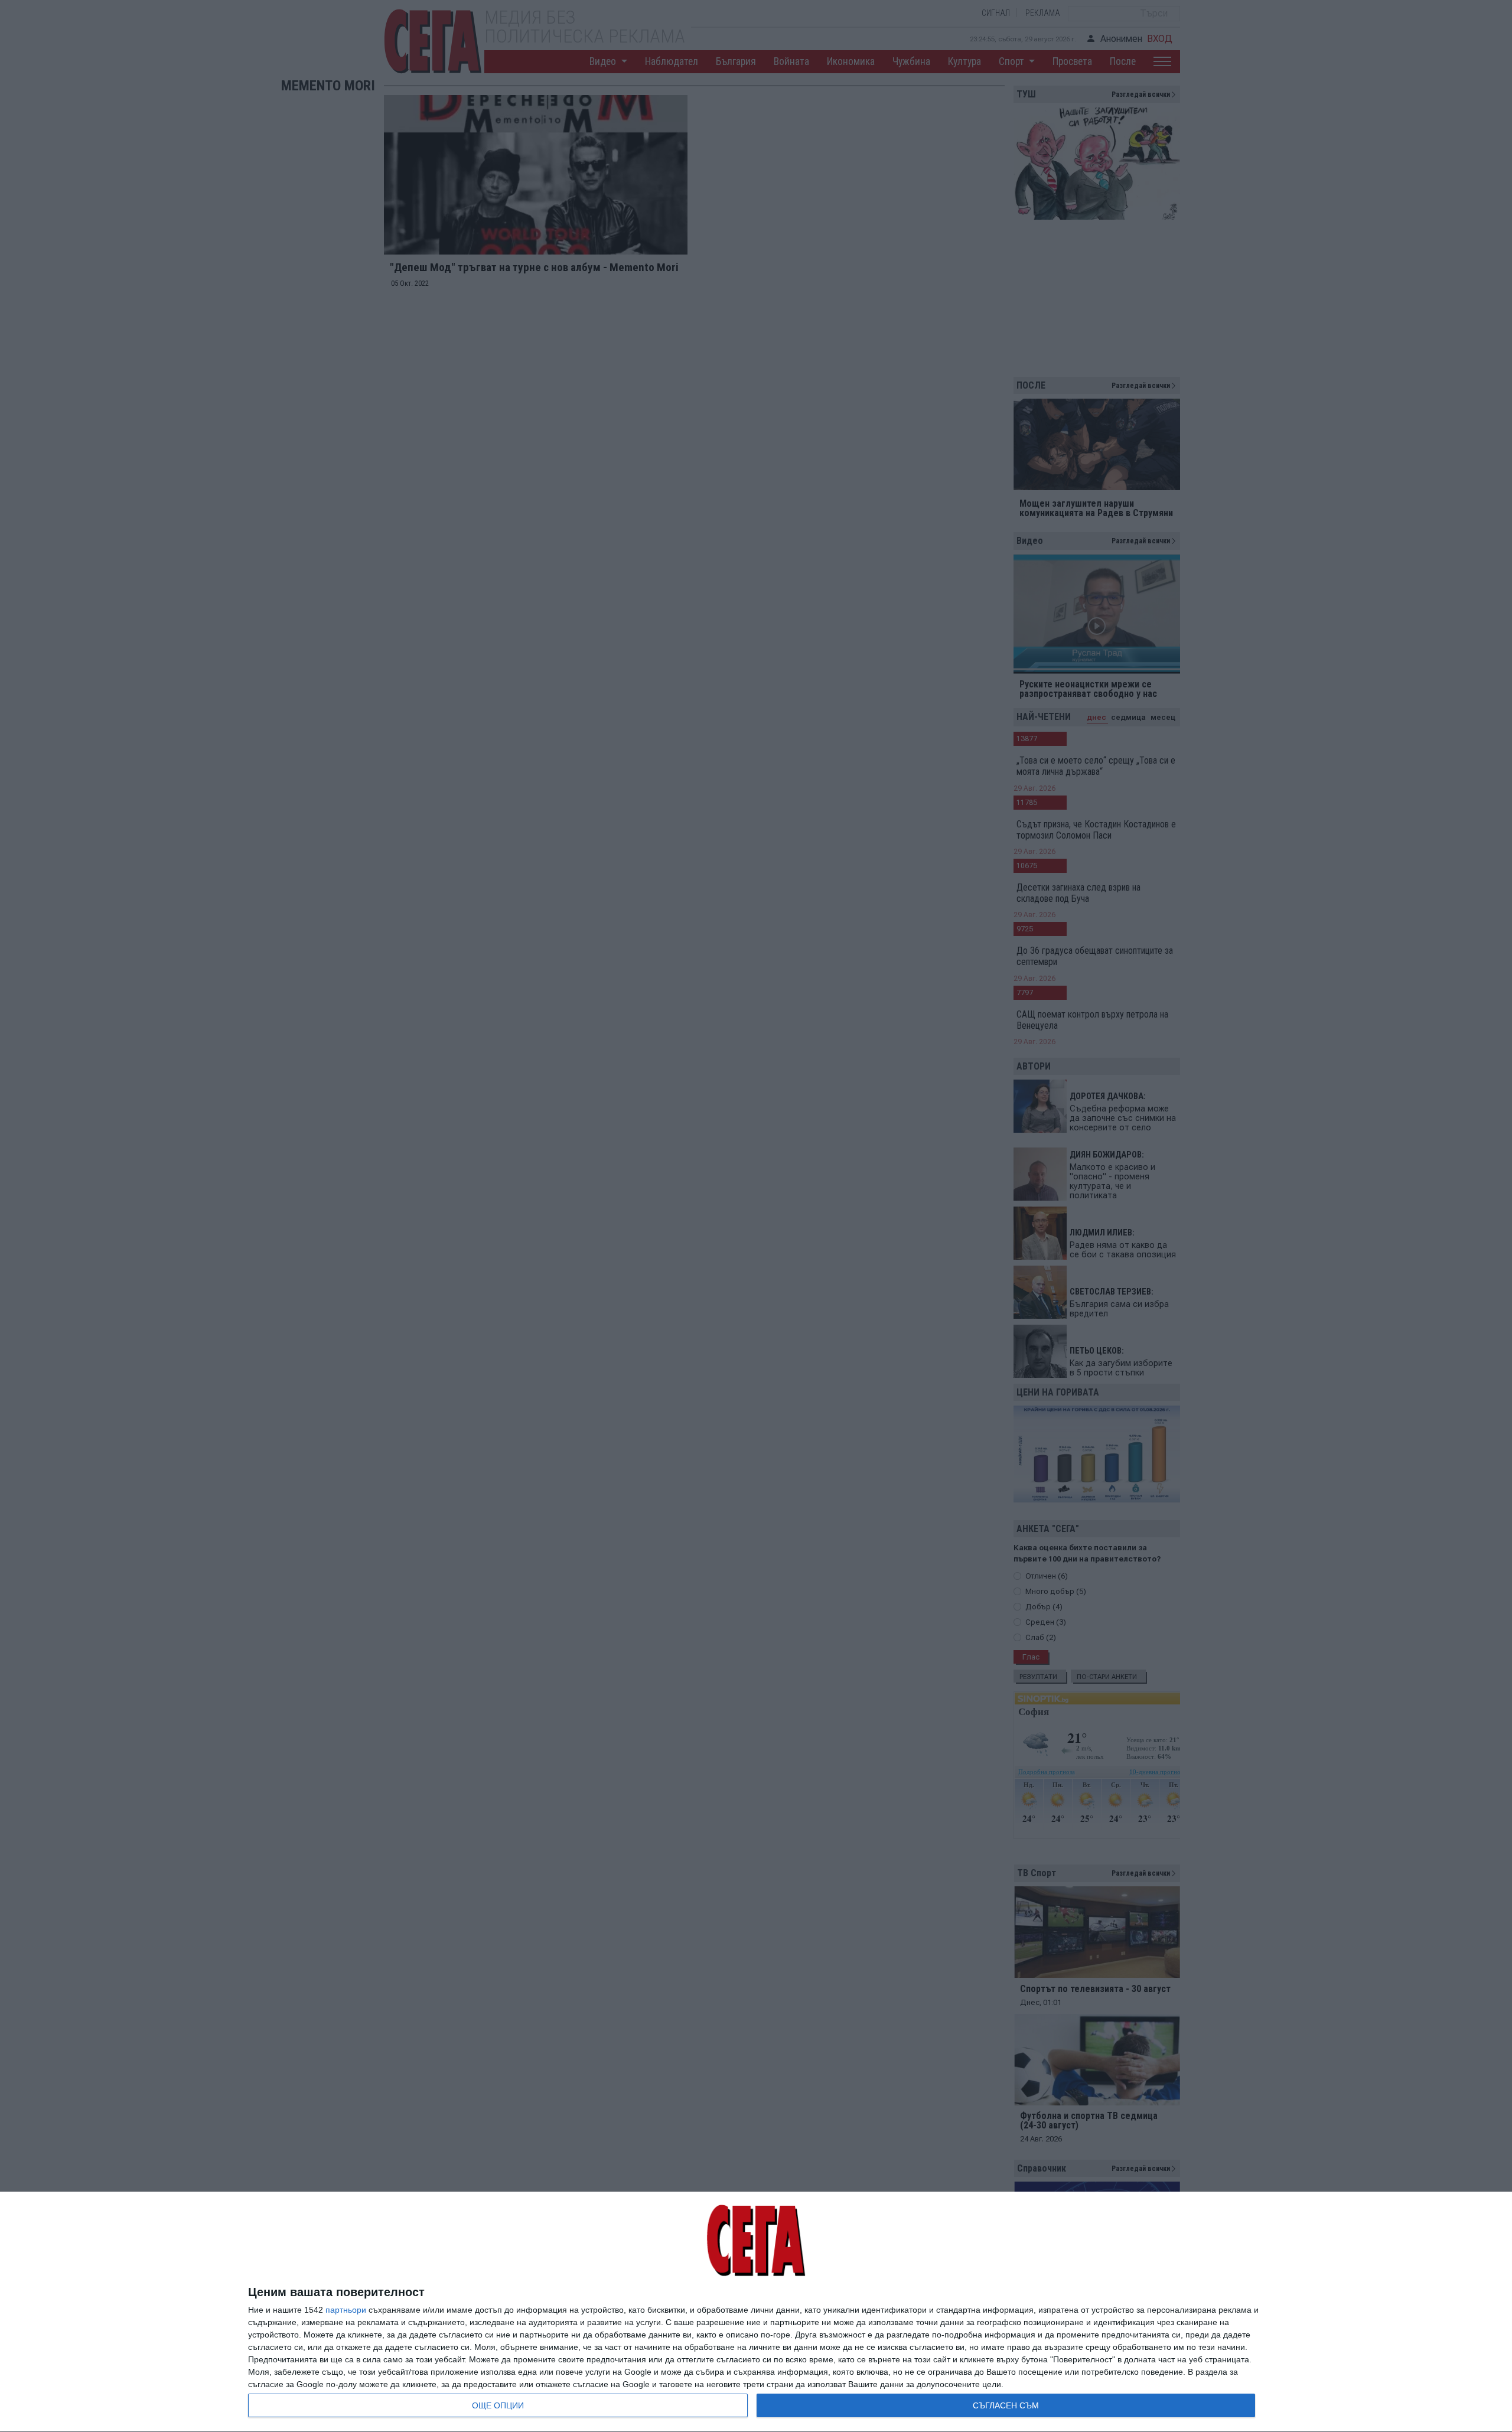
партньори (346, 2310)
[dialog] (756, 2312)
